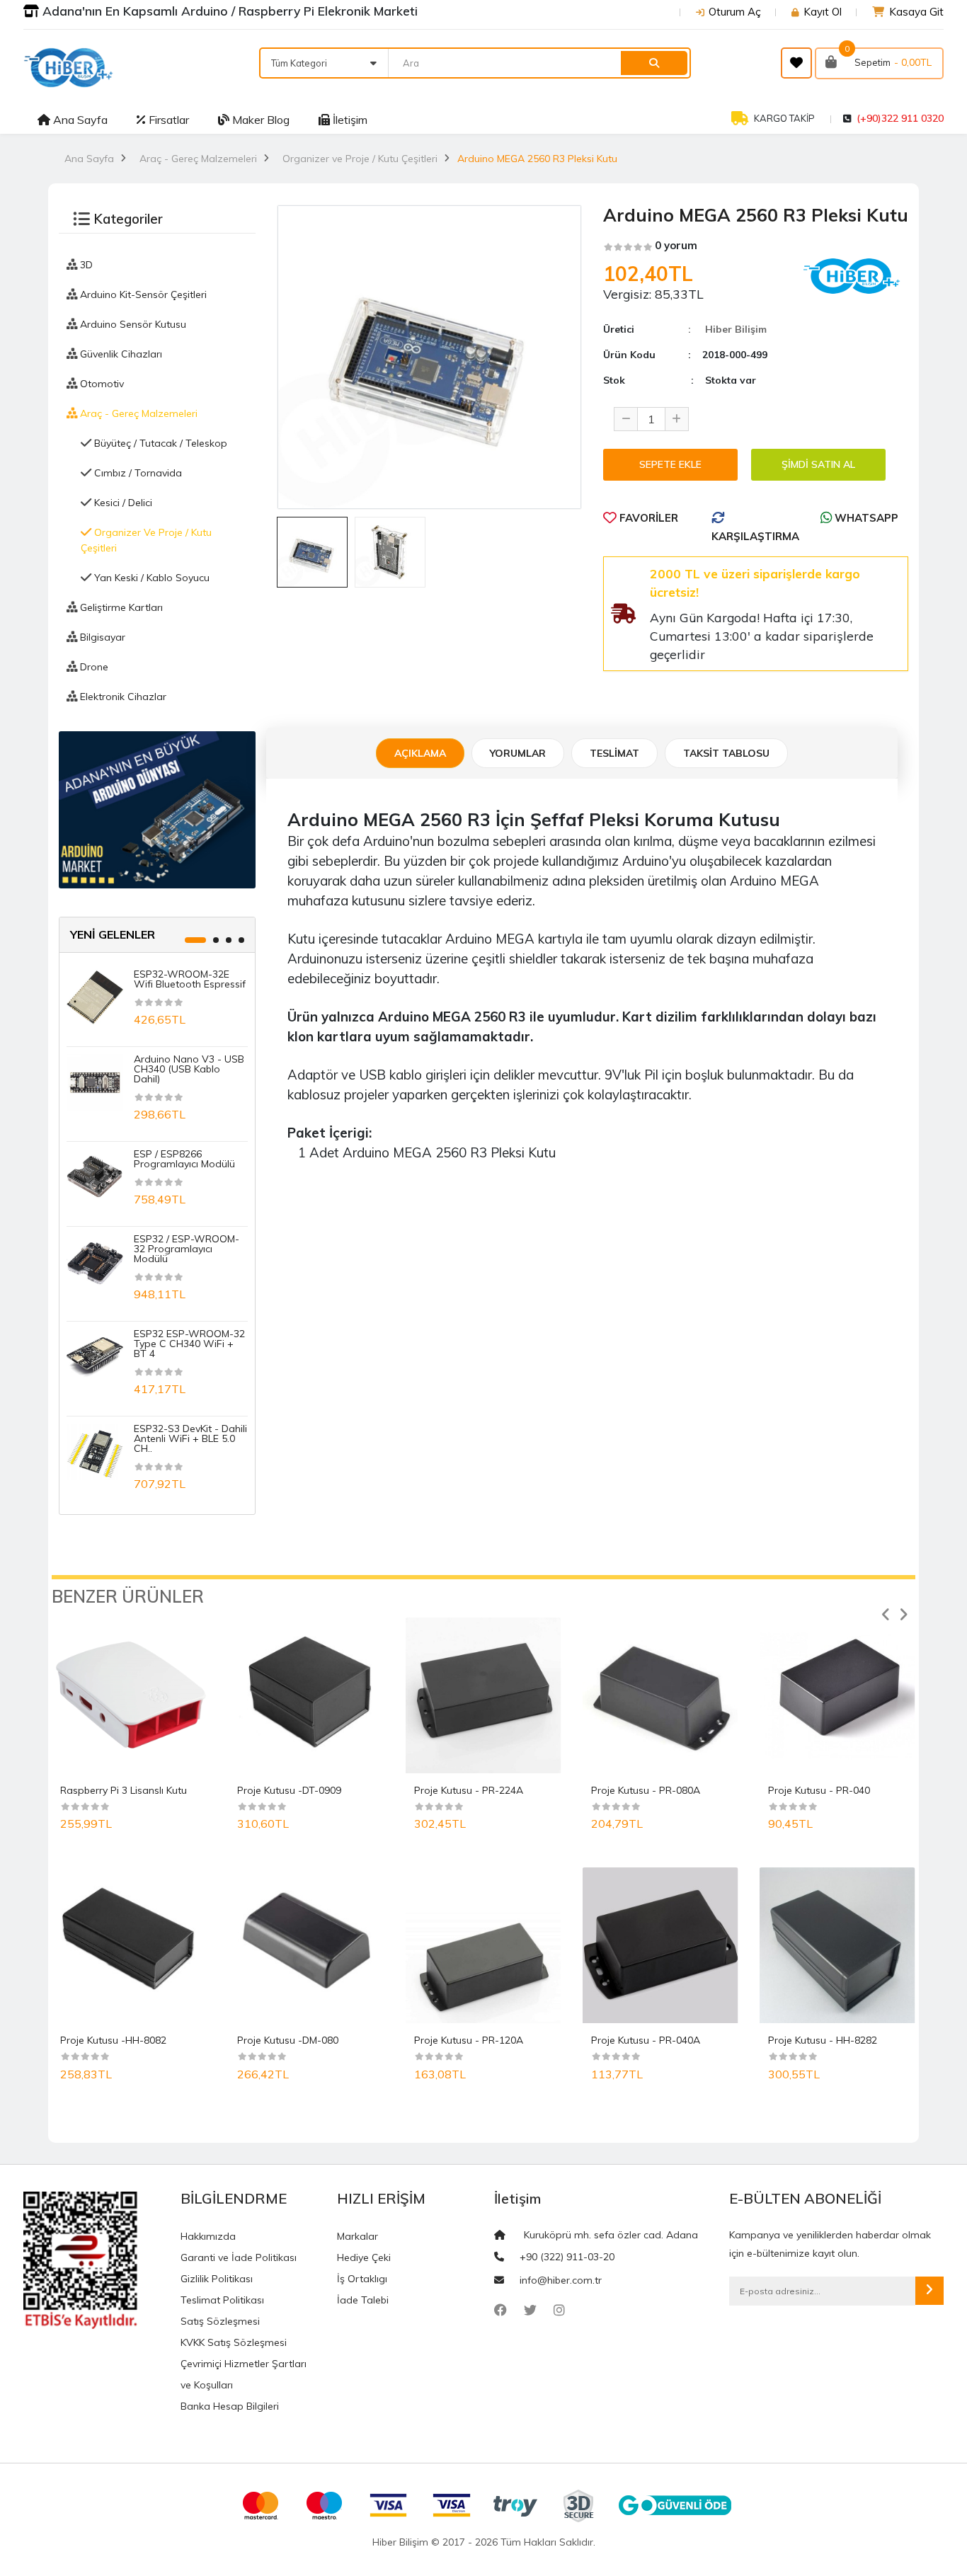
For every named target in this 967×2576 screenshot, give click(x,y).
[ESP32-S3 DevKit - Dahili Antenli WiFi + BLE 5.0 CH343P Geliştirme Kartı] (95, 1451)
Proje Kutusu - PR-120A (469, 2040)
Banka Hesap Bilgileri (230, 2406)
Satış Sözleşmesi (220, 2321)
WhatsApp (865, 518)
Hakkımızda (208, 2236)
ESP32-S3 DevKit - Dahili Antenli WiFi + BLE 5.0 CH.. (190, 1438)
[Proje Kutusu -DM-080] (307, 1945)
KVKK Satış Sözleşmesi (234, 2342)
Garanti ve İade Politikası (239, 2257)
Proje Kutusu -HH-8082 (113, 2040)
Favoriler (647, 518)
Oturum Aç (735, 12)
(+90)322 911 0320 (900, 118)
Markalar (357, 2236)
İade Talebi (363, 2300)
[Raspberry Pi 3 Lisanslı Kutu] (130, 1695)
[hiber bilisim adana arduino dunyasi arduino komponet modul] (157, 808)
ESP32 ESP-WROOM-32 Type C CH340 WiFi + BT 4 (189, 1344)
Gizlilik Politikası (217, 2279)
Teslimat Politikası (222, 2300)
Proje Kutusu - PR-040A (646, 2040)
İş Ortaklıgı (362, 2279)
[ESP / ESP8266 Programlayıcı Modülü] (95, 1177)
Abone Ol (929, 2291)
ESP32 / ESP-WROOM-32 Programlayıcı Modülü (187, 1249)
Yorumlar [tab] (518, 753)
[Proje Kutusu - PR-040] (837, 1695)
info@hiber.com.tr (561, 2280)
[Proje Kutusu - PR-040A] (660, 1945)
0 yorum (676, 245)
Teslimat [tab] (614, 753)
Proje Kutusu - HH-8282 (823, 2040)
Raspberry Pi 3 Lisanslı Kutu (124, 1790)
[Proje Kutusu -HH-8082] (130, 1945)
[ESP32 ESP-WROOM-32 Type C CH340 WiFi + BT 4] (95, 1356)
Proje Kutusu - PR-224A (469, 1790)
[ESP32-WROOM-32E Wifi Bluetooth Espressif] (95, 997)
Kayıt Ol (823, 12)
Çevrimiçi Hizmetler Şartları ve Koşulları (244, 2374)
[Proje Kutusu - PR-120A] (483, 1945)
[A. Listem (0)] (796, 63)
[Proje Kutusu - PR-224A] (483, 1695)
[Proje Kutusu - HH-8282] (837, 1945)
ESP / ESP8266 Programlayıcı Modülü (184, 1159)
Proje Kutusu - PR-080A (646, 1790)
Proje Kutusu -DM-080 (288, 2040)
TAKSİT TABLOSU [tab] (726, 753)
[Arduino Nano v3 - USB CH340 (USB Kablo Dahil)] (95, 1082)
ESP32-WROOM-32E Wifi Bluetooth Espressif (190, 979)
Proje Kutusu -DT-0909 (289, 1790)
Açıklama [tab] (420, 753)
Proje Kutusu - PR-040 (819, 1790)
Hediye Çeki (364, 2257)
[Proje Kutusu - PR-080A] (660, 1695)
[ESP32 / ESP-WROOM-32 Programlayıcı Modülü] (95, 1261)
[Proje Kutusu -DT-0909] (307, 1695)
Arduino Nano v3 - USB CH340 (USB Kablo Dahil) (189, 1069)
